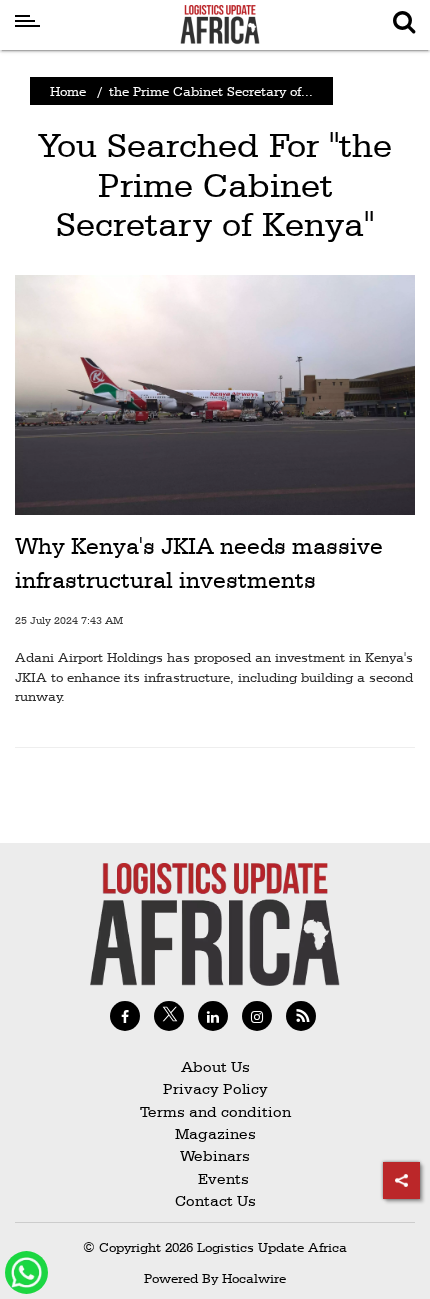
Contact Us (215, 1200)
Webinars (215, 1155)
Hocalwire (254, 1278)
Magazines (215, 1133)
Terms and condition (215, 1111)
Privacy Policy (215, 1088)
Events (215, 1178)
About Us (215, 1066)
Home (68, 91)
